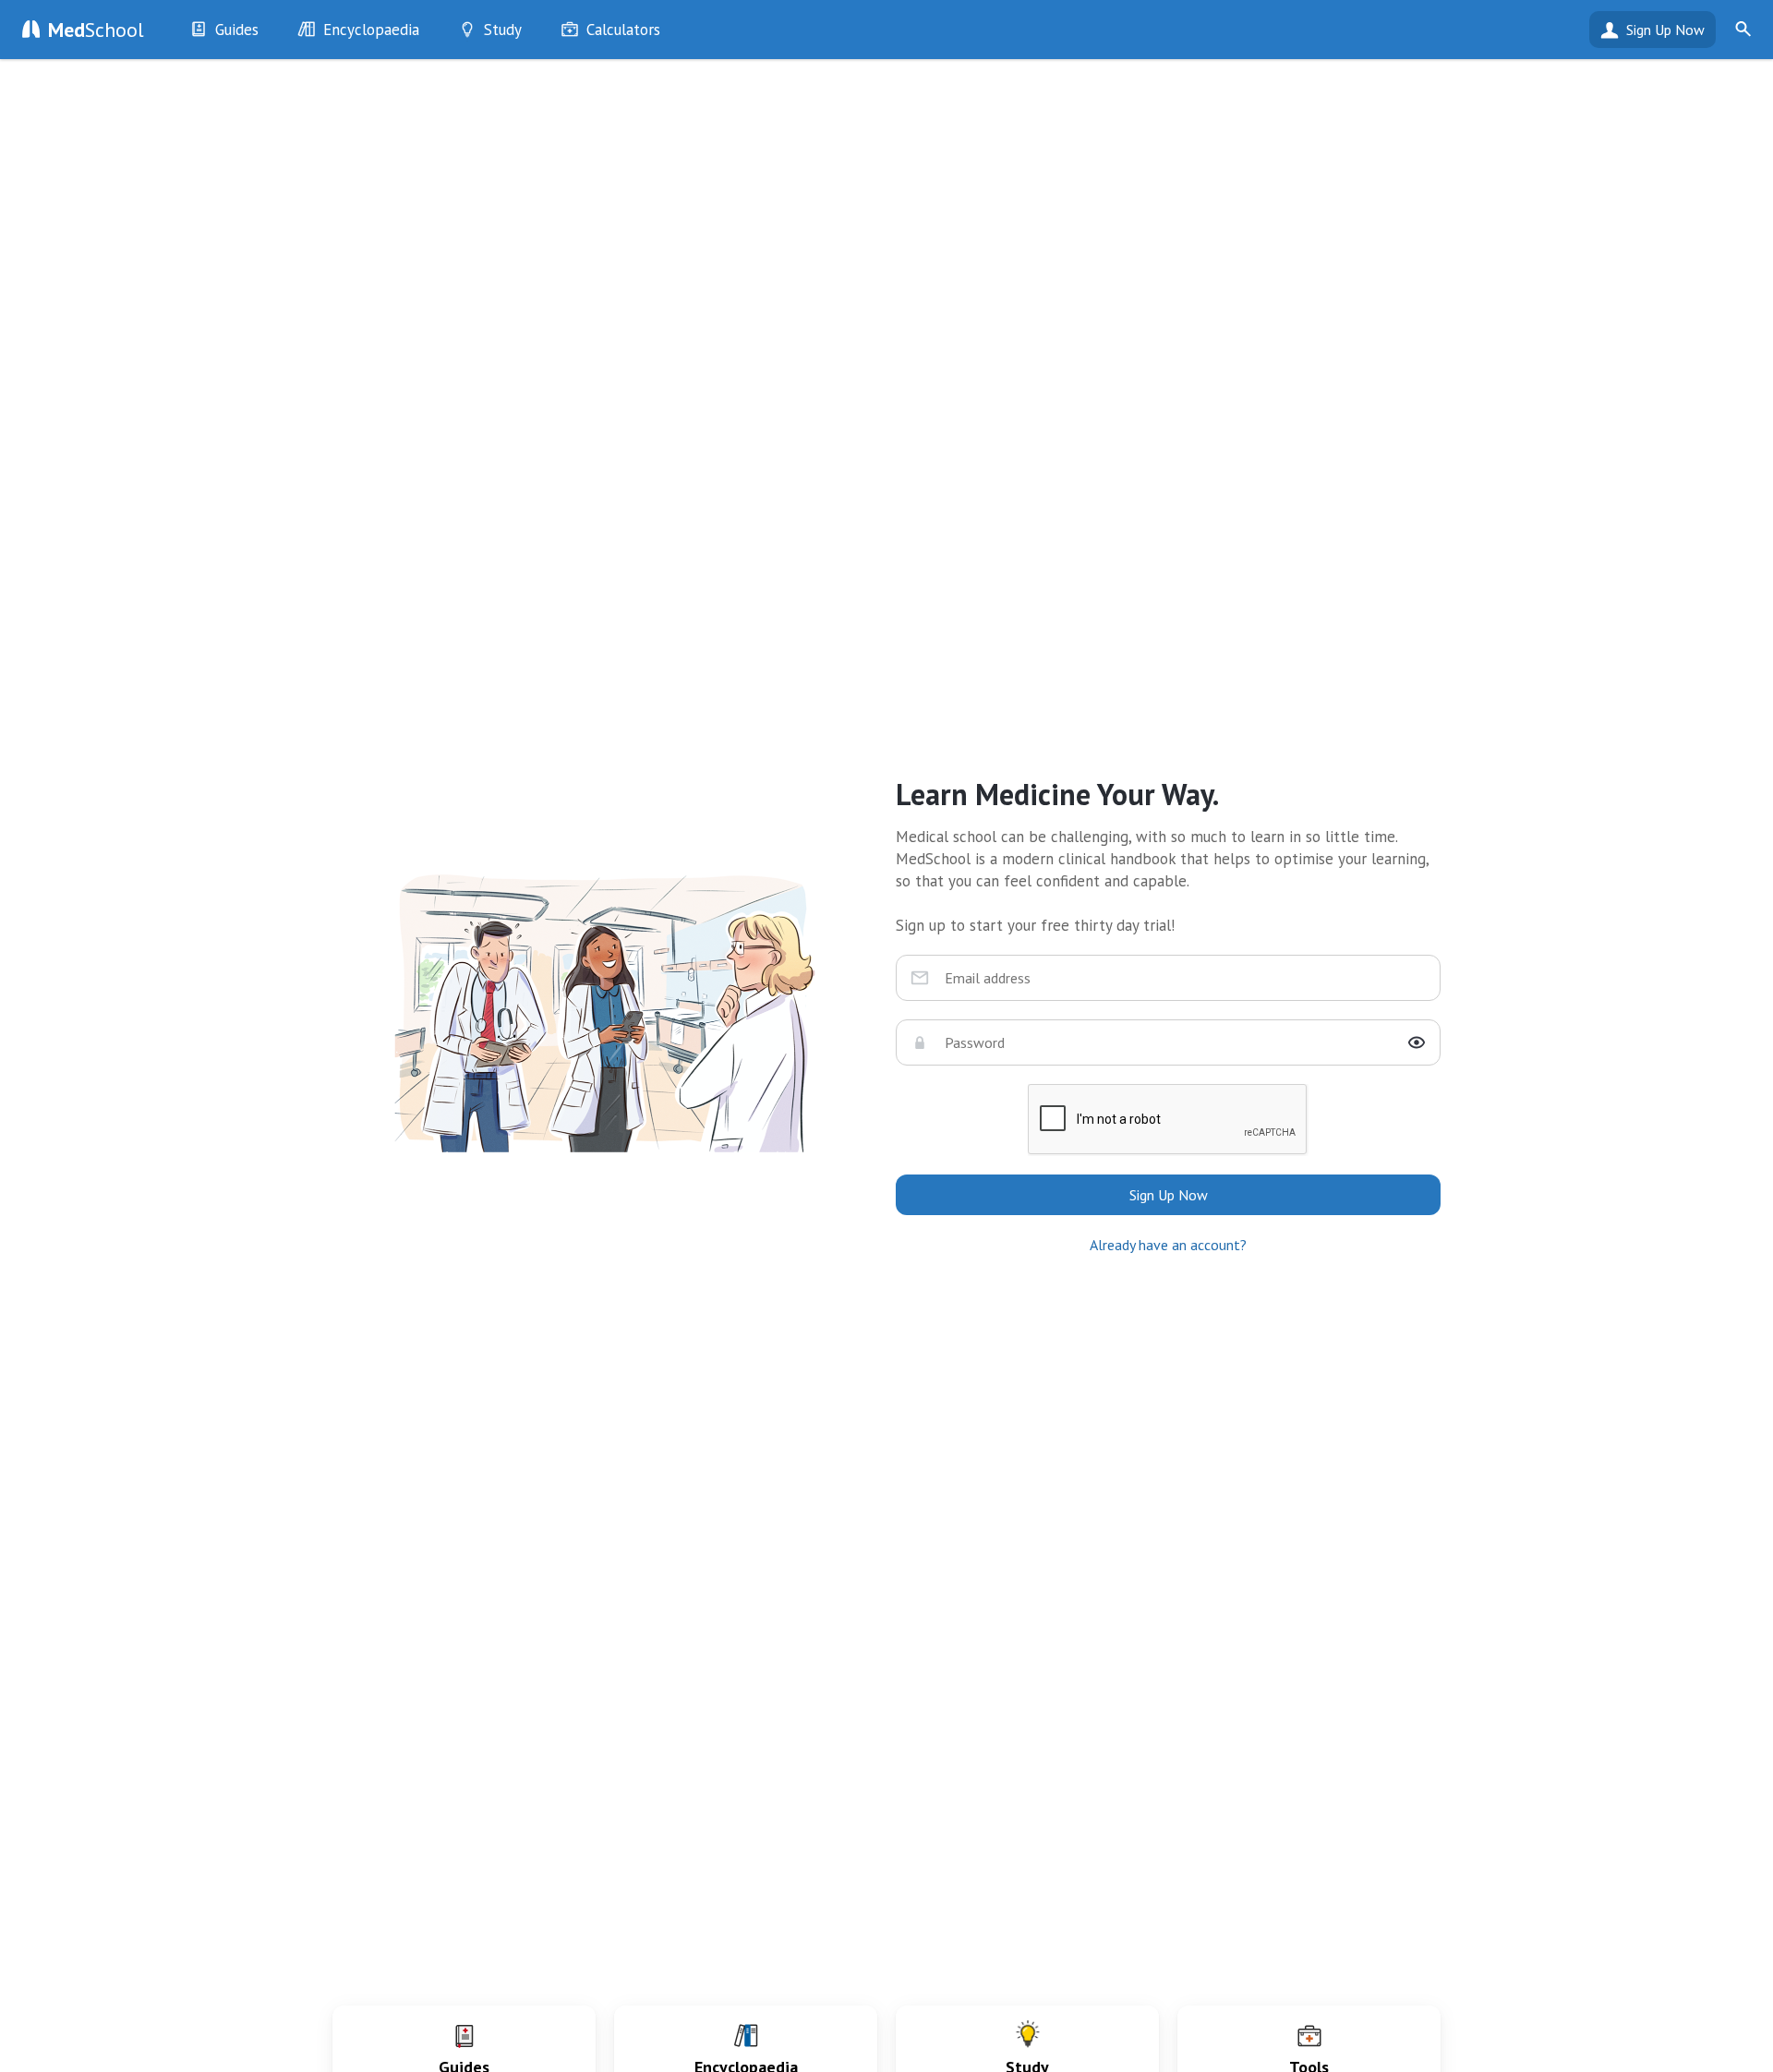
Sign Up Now (1665, 30)
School (96, 30)
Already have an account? (1168, 1245)
